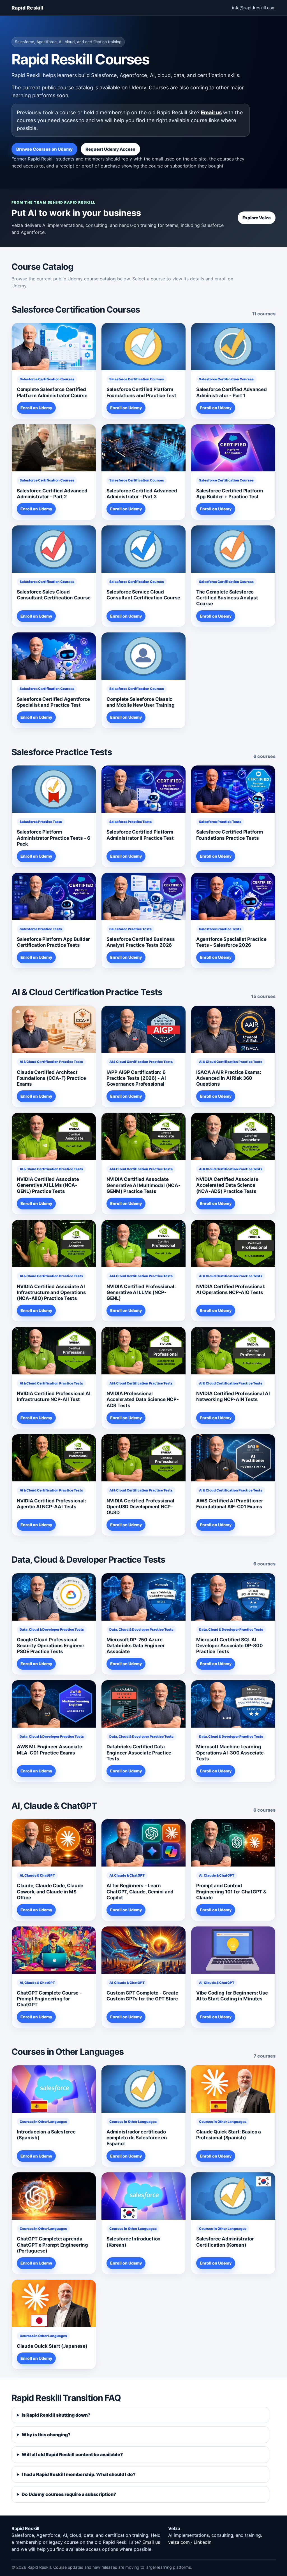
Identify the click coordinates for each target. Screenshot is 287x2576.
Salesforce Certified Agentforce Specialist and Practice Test (53, 702)
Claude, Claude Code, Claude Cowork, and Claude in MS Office (50, 1891)
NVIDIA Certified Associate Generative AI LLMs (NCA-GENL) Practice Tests (48, 1185)
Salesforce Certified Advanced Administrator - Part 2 (52, 494)
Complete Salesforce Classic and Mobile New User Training (141, 702)
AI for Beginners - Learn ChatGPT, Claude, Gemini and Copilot (140, 1891)
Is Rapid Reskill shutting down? (56, 2415)
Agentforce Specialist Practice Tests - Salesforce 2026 (231, 942)
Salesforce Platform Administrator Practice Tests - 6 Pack (54, 838)
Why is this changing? (46, 2435)
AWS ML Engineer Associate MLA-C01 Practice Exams (49, 1750)
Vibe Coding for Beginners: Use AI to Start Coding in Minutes (232, 1996)
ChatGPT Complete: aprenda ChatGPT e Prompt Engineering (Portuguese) (52, 2245)
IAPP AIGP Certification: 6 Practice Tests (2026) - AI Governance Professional (136, 1078)
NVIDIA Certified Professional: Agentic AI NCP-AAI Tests (51, 1504)
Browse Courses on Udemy (44, 149)
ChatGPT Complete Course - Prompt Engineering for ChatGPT (49, 1999)
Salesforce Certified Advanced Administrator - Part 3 (142, 494)
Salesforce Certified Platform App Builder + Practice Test (230, 494)
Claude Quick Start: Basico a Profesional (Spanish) (229, 2135)
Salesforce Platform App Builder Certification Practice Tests (53, 942)
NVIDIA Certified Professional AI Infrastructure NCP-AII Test (54, 1396)
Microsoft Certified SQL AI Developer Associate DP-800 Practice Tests (229, 1646)
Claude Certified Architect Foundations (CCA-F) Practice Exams (51, 1078)
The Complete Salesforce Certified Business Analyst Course (227, 598)
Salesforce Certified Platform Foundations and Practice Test (141, 392)
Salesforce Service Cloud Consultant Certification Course (143, 595)
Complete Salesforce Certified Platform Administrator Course (52, 392)
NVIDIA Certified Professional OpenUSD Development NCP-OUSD (140, 1507)
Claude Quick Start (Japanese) (52, 2346)
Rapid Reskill (27, 8)
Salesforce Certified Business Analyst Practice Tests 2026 (141, 942)
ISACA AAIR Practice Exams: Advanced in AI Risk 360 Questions (229, 1078)
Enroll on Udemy (36, 408)
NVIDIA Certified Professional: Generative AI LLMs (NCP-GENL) (141, 1292)
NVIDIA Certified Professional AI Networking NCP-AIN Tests (233, 1396)
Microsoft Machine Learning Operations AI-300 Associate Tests (230, 1753)
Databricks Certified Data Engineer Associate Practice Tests (139, 1753)
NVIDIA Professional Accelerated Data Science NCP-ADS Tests (143, 1399)
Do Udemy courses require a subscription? (69, 2494)
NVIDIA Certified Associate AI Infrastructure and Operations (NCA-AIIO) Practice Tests (51, 1292)
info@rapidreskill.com (254, 8)
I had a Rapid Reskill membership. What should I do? (79, 2474)
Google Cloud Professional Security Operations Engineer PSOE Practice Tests (51, 1646)
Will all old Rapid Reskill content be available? (72, 2454)
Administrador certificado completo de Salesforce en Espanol (137, 2138)
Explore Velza (257, 218)
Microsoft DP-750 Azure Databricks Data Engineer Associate (136, 1646)
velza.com (179, 2542)
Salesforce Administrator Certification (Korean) (225, 2242)
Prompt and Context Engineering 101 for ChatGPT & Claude (231, 1891)
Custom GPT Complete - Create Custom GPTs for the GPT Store (142, 1996)
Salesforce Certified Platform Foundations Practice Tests (230, 835)
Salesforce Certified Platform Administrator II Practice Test (140, 835)
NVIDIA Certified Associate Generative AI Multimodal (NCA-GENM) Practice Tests (143, 1185)
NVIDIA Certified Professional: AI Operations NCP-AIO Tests (231, 1289)
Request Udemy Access (110, 149)
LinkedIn (202, 2542)
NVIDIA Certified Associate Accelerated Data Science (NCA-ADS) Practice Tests (227, 1185)
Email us (211, 112)
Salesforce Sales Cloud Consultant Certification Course (54, 595)
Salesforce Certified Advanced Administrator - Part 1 (232, 392)
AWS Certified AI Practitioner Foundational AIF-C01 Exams (230, 1504)
